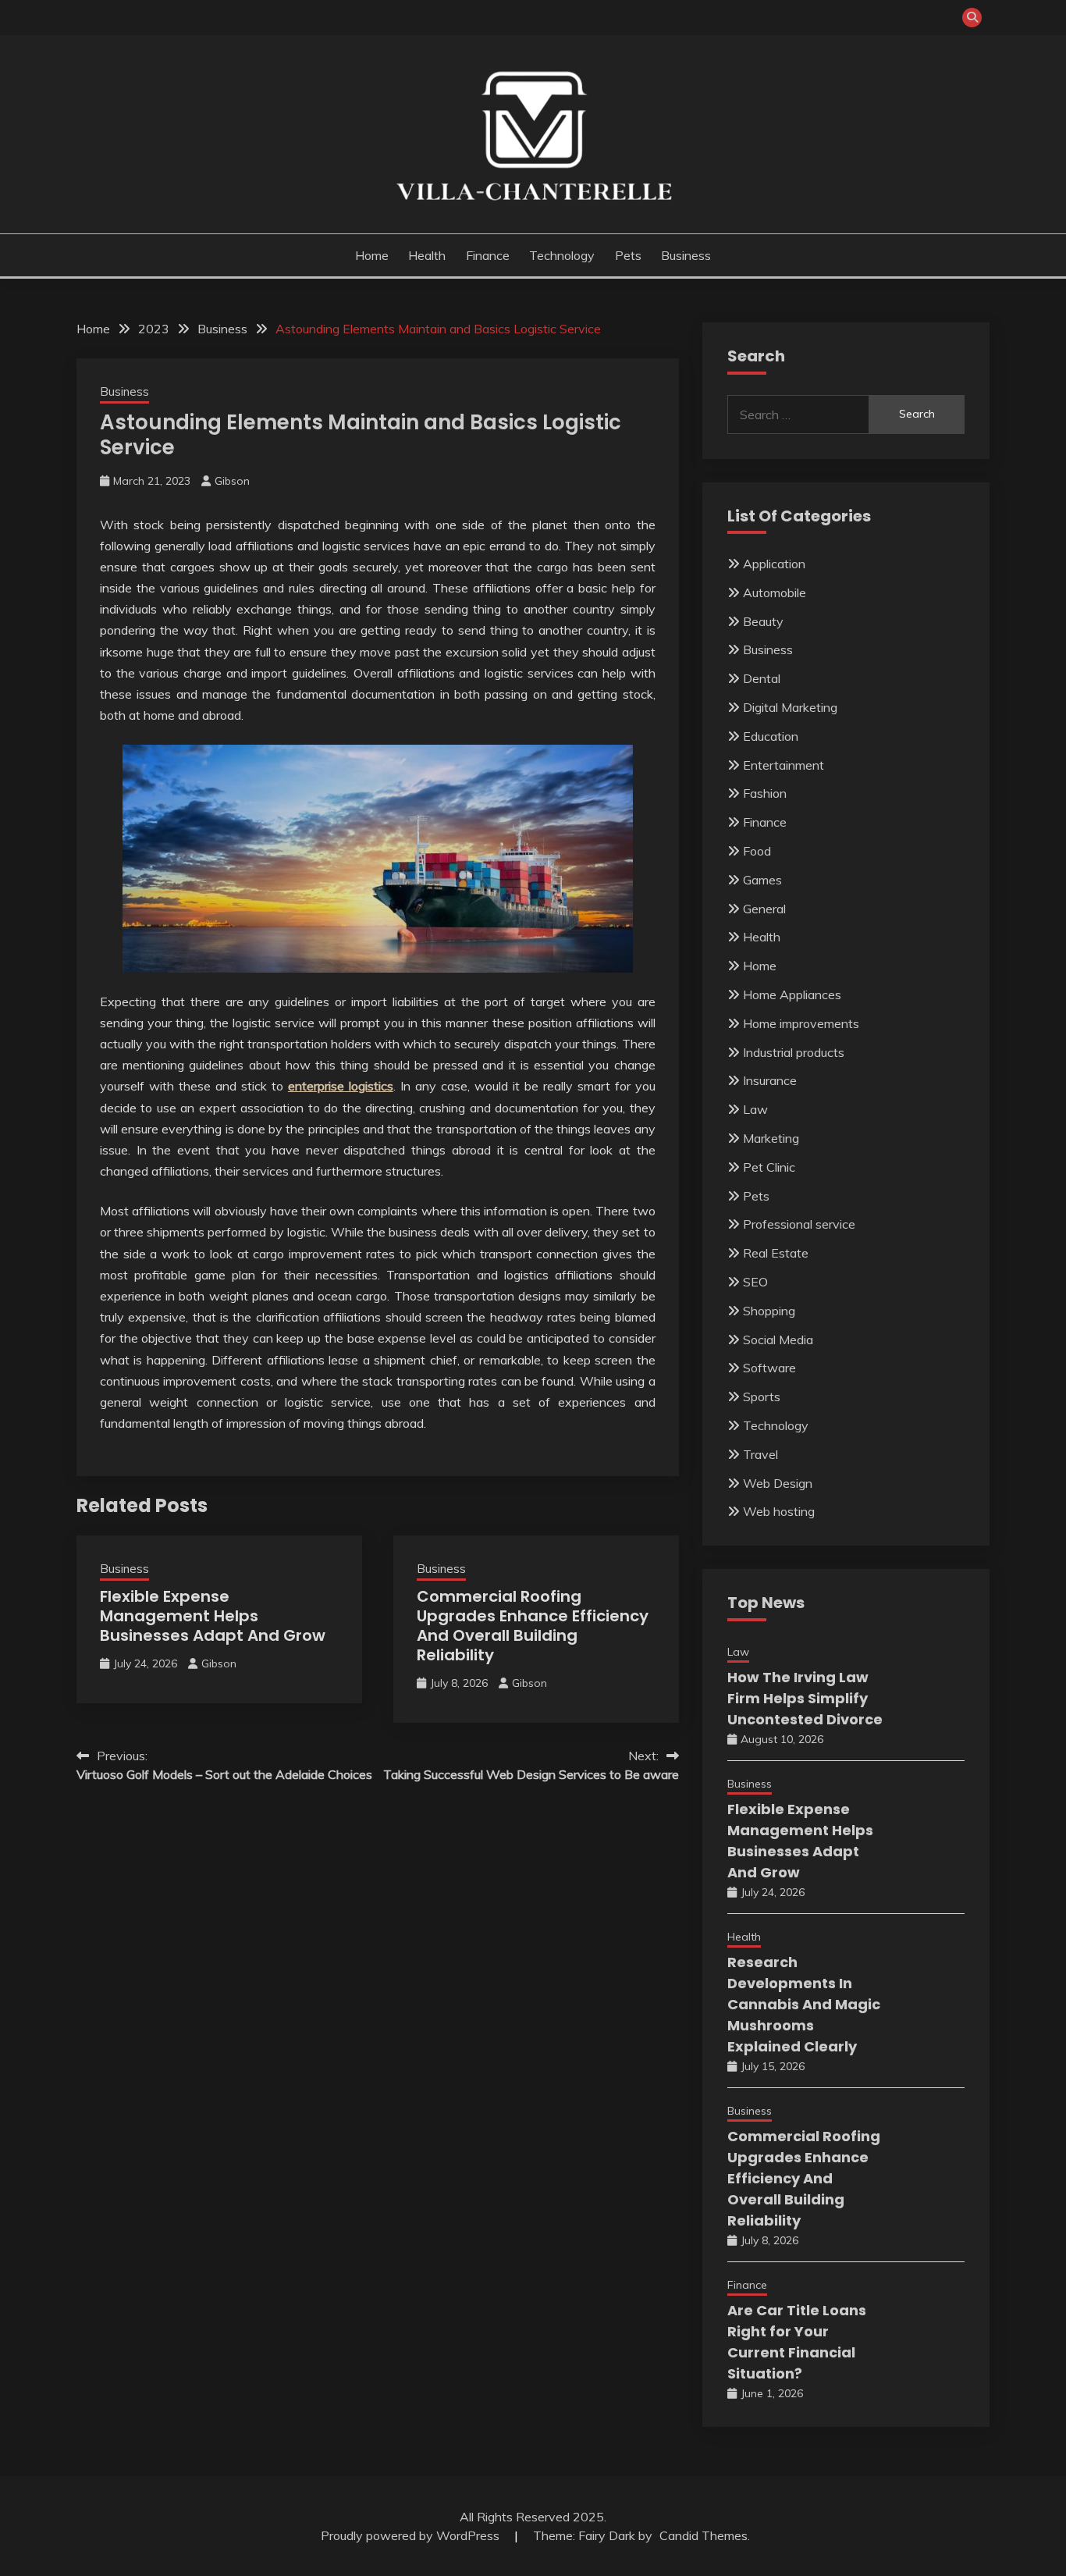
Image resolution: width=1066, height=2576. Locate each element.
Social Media (778, 1340)
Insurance (770, 1080)
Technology (562, 255)
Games (762, 880)
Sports (762, 1397)
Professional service (799, 1224)
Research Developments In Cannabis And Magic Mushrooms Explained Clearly (804, 2004)
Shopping (769, 1311)
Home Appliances (792, 994)
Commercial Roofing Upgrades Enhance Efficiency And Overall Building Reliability (533, 1626)
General (764, 909)
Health (427, 255)
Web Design (778, 1483)
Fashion (765, 793)
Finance (488, 255)
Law (755, 1109)
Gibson (232, 481)
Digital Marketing (790, 707)
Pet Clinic (769, 1167)
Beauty (763, 621)
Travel (760, 1454)
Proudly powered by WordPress (412, 2535)
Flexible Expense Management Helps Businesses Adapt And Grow (213, 1616)
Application (774, 564)
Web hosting (779, 1511)
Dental (762, 678)
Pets (628, 255)
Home (372, 255)
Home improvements (801, 1023)
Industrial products (794, 1052)
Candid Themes (704, 2535)
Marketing (771, 1138)
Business (686, 255)
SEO (755, 1282)
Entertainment (784, 765)
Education (771, 736)
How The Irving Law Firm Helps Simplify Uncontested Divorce (805, 1698)
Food (757, 851)
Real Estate (776, 1253)
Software (769, 1368)
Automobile (775, 592)
